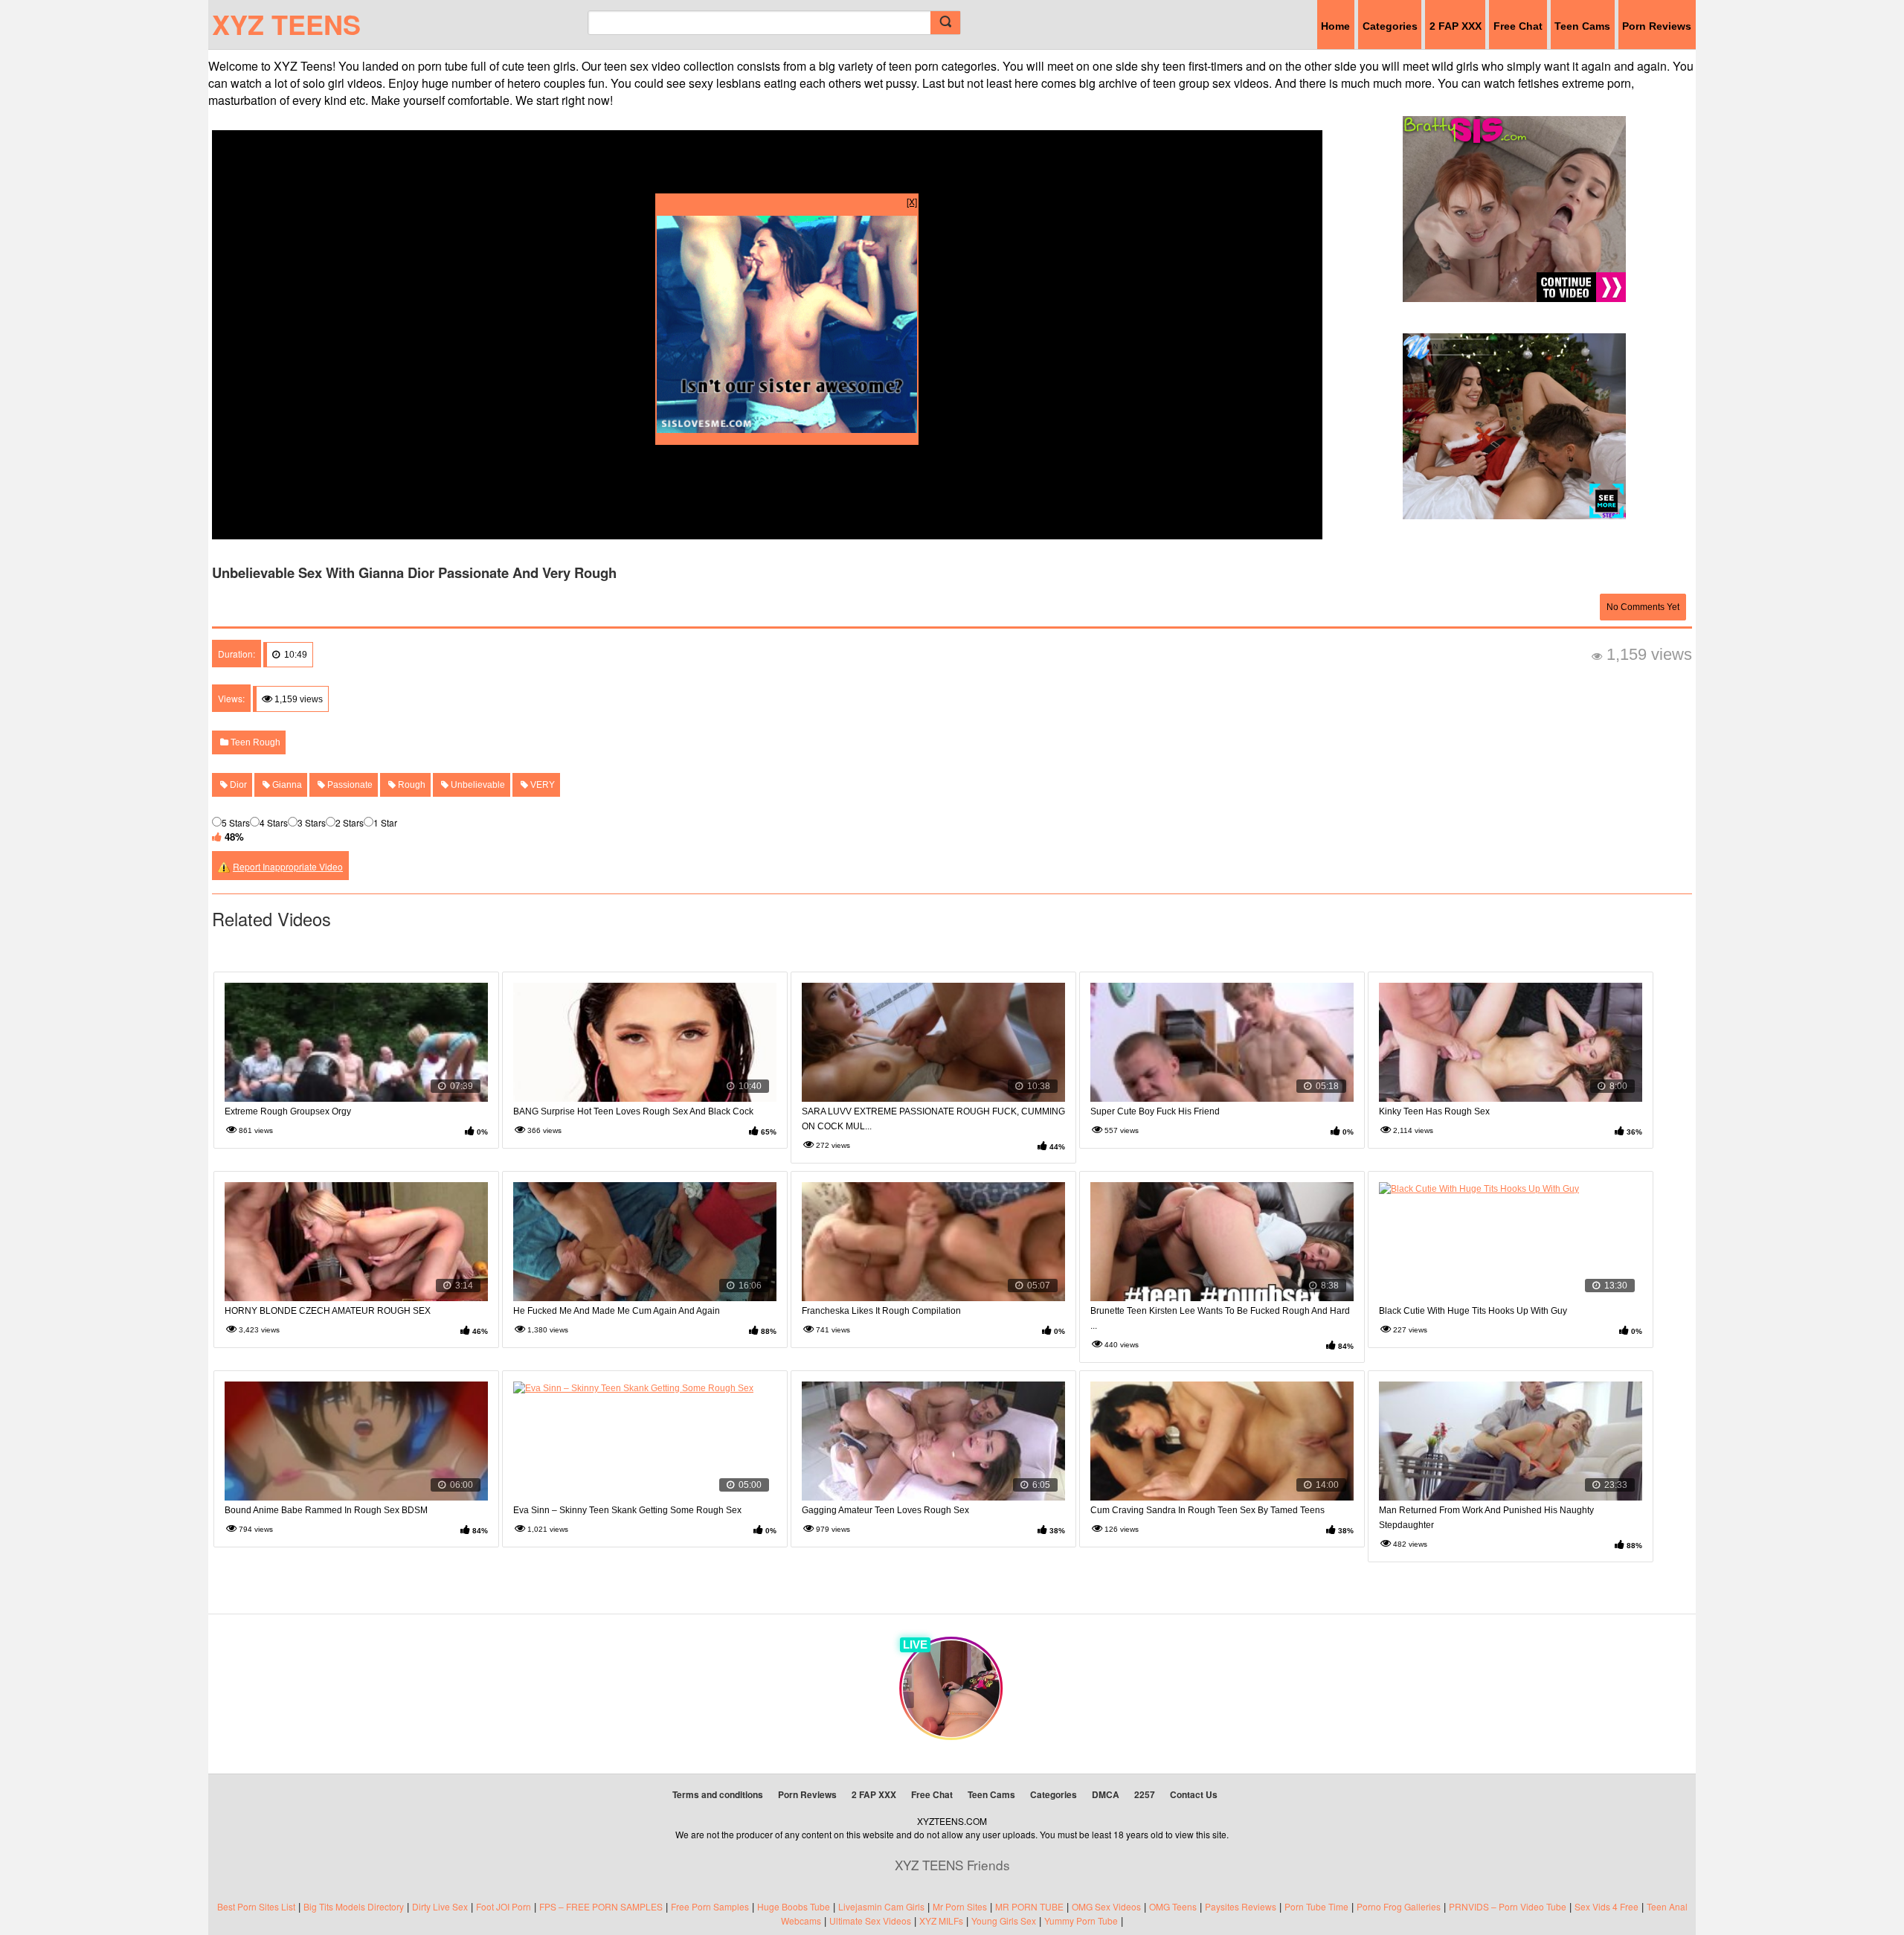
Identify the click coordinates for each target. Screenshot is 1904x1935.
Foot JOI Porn (504, 1906)
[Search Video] (945, 23)
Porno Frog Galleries (1399, 1906)
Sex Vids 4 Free (1606, 1906)
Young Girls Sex (1004, 1920)
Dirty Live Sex (440, 1906)
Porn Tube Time (1316, 1906)
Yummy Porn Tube (1081, 1920)
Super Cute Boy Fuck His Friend (1155, 1111)
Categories (1390, 26)
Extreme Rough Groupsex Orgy (288, 1111)
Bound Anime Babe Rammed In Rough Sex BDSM (326, 1510)
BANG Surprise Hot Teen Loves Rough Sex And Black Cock (633, 1111)
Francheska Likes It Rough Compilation (881, 1311)
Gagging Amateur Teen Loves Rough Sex (885, 1510)
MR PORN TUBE (1029, 1906)
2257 (1145, 1794)
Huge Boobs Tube (794, 1906)
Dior (237, 785)
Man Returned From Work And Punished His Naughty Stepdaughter (1486, 1518)
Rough (411, 785)
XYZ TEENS (286, 24)
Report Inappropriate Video (288, 866)
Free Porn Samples (710, 1906)
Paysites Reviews (1241, 1906)
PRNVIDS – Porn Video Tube (1508, 1906)
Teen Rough (254, 742)
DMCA (1106, 1794)
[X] (912, 201)
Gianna (286, 785)
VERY (541, 785)
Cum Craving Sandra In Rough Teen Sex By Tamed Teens (1207, 1510)
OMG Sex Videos (1106, 1906)
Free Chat (1518, 26)
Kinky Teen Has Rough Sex (1434, 1111)
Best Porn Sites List (256, 1906)
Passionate (349, 785)
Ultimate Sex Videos (870, 1920)
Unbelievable (477, 785)
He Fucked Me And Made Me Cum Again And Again (617, 1311)
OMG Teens (1173, 1906)
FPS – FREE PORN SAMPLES (601, 1906)
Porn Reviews (1657, 26)
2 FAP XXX (1456, 26)
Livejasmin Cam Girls (881, 1906)
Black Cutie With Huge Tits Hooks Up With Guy (1473, 1311)
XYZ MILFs (941, 1920)
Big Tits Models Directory (354, 1906)
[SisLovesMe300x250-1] (787, 429)
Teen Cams (1582, 26)
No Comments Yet (1643, 607)
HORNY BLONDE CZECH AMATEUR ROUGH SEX (328, 1311)
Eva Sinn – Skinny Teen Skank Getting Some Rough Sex (627, 1510)
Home (1335, 26)
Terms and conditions (718, 1794)
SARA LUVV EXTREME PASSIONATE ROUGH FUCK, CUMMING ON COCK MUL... (933, 1119)
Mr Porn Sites (960, 1906)
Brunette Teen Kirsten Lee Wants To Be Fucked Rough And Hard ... (1220, 1318)
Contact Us (1194, 1794)
